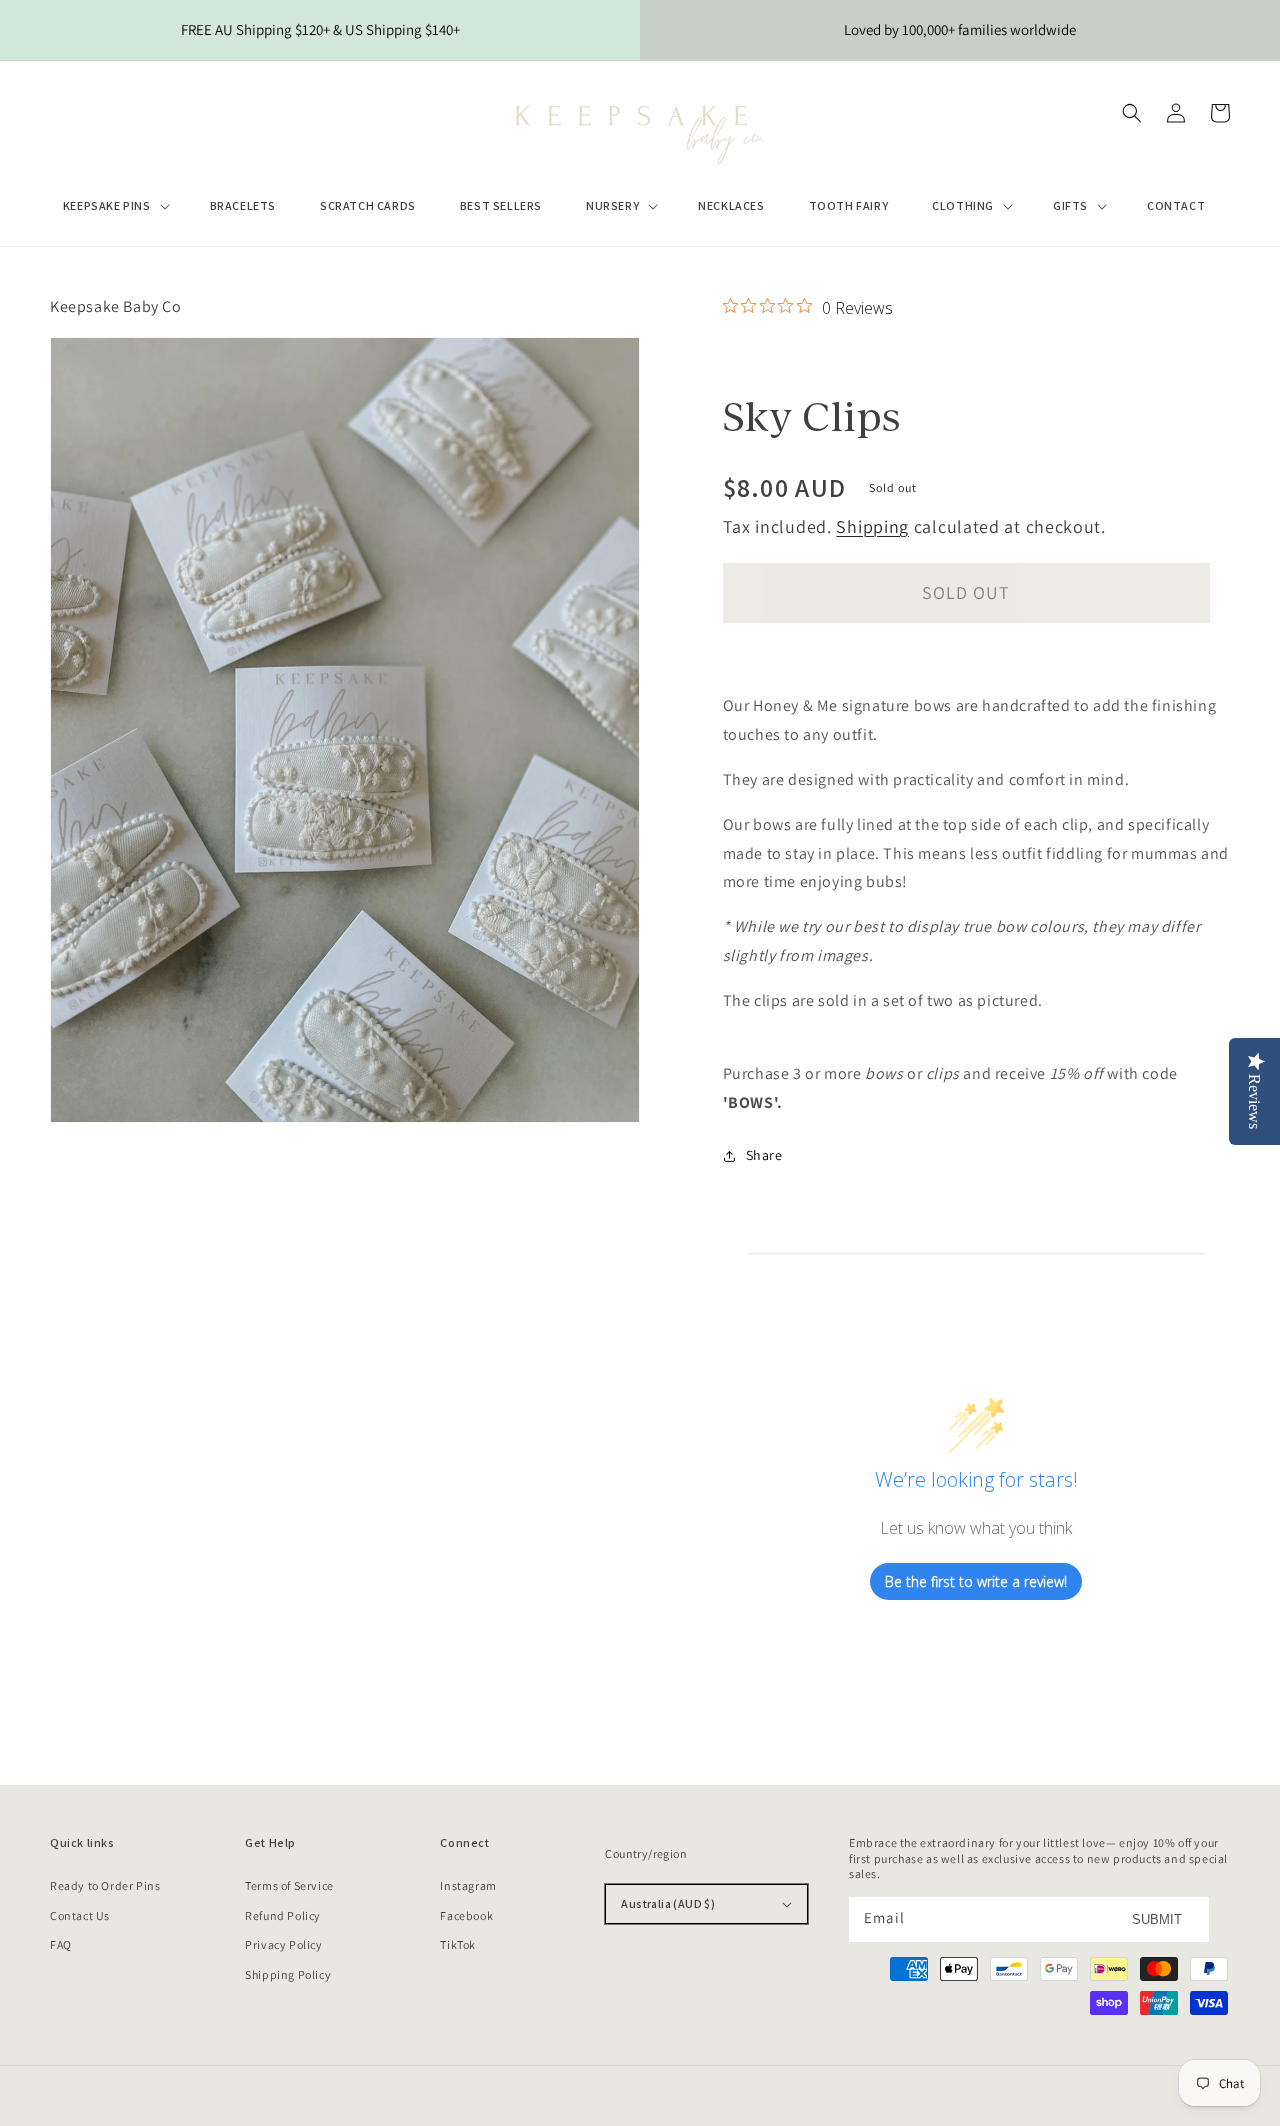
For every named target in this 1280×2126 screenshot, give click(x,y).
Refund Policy (283, 1915)
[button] (114, 206)
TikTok (458, 1944)
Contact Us (80, 1915)
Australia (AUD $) (668, 1903)
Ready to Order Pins (105, 1885)
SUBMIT (1157, 1919)
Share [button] (764, 1155)
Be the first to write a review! (976, 1581)
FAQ (61, 1944)
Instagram (468, 1885)
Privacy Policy (283, 1944)
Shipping (872, 526)
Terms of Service (289, 1885)
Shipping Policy (288, 1974)
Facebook (466, 1915)
